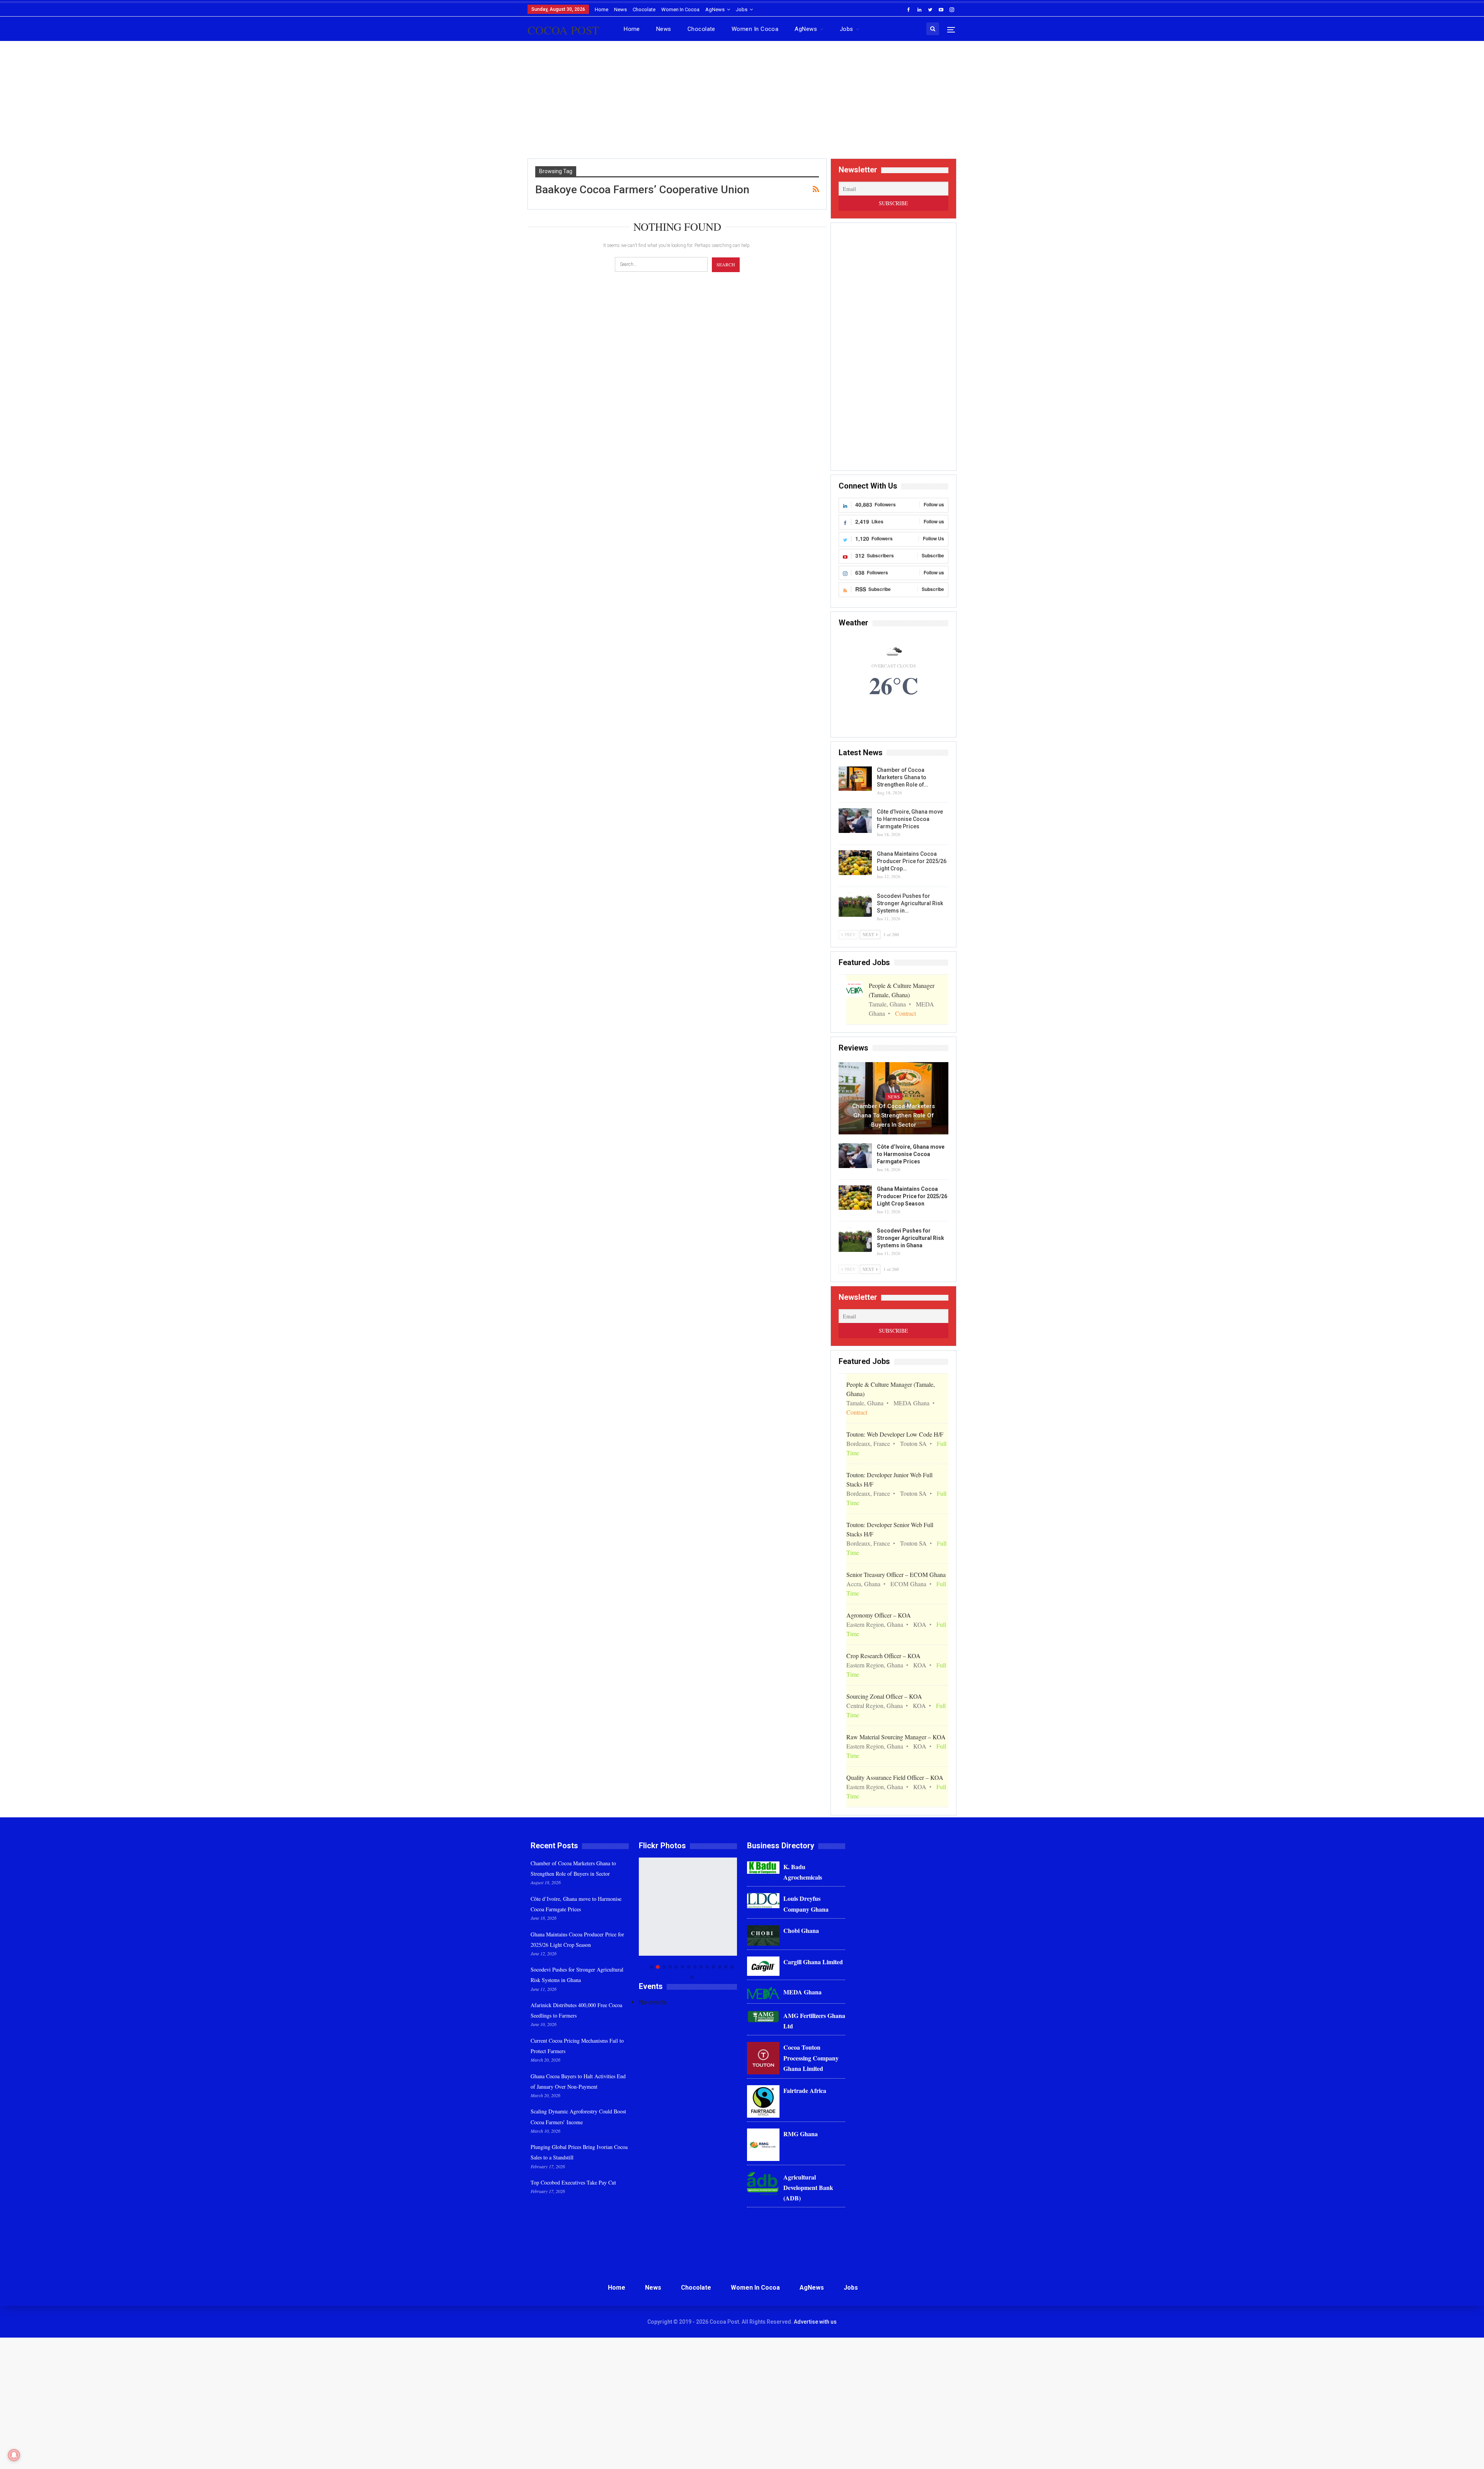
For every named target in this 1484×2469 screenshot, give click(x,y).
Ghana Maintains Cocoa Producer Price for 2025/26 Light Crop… (912, 861)
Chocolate (644, 9)
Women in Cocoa (680, 9)
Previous (641, 1918)
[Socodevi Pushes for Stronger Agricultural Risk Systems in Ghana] (855, 905)
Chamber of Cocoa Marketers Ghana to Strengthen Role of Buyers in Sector (893, 1115)
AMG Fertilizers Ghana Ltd (814, 2021)
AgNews (715, 9)
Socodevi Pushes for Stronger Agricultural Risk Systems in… (910, 903)
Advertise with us (815, 2322)
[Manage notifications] (14, 2455)
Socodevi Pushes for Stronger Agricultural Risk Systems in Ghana (910, 1238)
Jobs (742, 9)
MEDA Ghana (802, 1992)
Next (735, 1918)
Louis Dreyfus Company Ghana (806, 1904)
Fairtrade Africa (805, 2090)
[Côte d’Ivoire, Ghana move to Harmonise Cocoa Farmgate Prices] (855, 821)
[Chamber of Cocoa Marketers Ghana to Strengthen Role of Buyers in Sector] (855, 779)
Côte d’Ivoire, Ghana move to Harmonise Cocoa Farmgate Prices (910, 819)
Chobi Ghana (801, 1930)
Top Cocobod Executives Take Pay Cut (573, 2182)
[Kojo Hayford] (688, 1907)
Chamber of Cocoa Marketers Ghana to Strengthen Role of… (902, 777)
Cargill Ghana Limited (813, 1962)
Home (602, 9)
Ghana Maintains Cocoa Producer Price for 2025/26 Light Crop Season (912, 1196)
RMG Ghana (801, 2134)
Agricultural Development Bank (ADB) (808, 2187)
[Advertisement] (742, 103)
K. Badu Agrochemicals (803, 1872)
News (620, 9)
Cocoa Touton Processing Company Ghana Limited (811, 2058)
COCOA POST (563, 30)
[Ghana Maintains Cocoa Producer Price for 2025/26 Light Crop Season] (855, 863)
